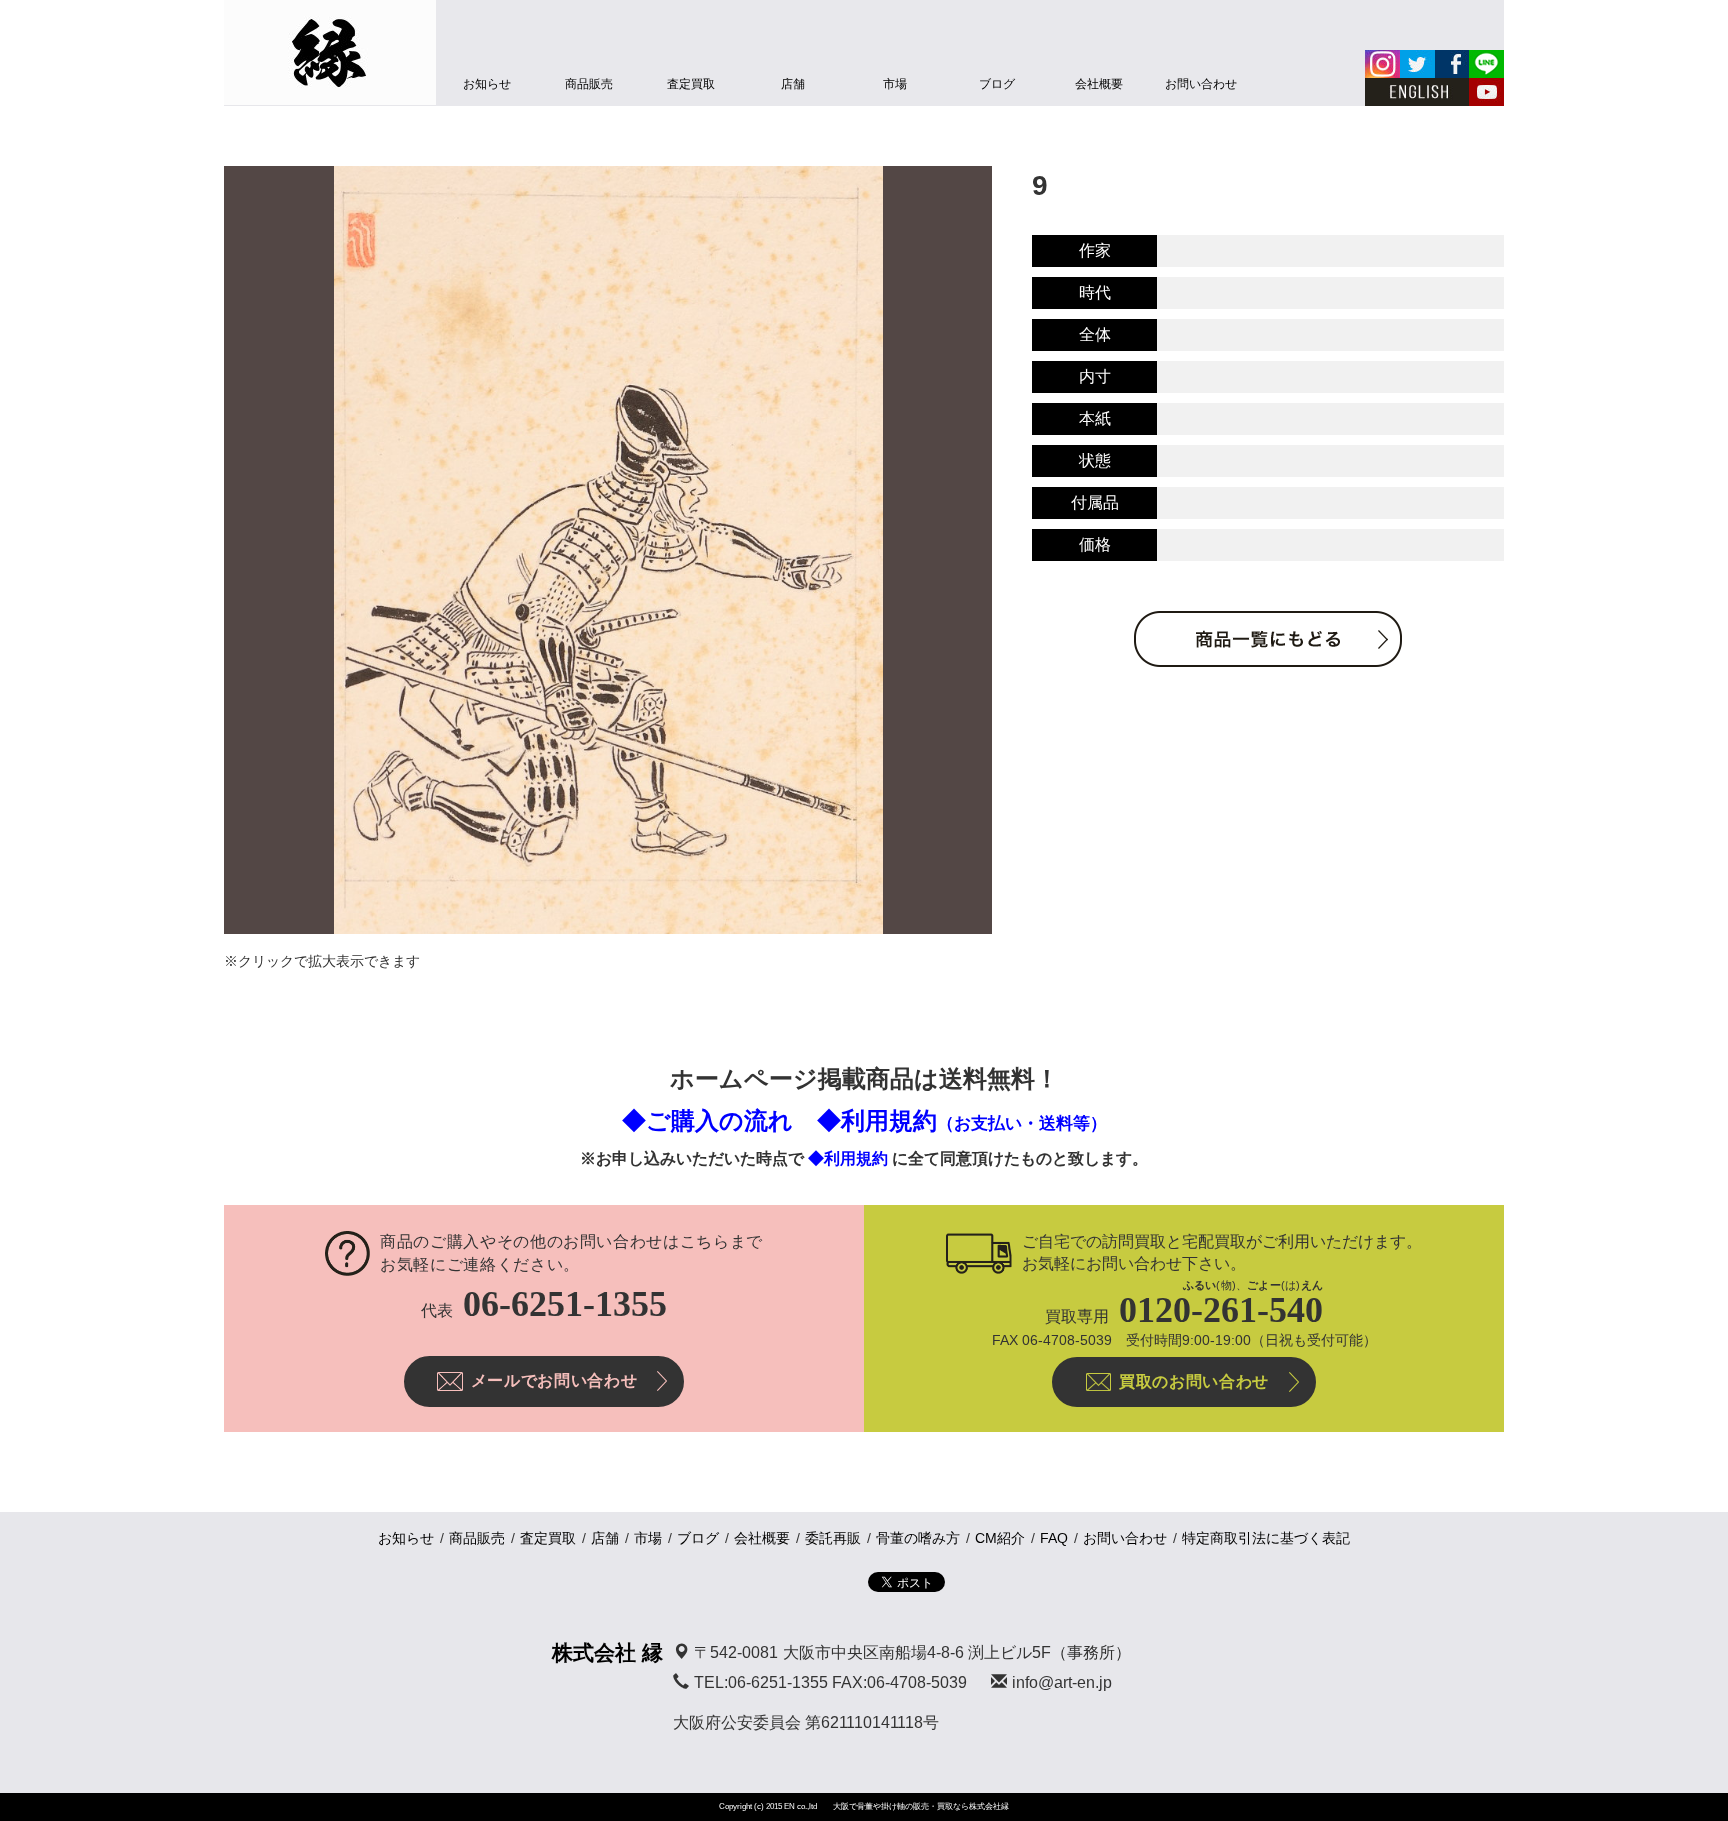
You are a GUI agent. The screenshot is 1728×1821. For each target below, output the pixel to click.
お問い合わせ (1201, 84)
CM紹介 (1000, 1538)
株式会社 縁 (607, 1652)
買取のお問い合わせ (1194, 1381)
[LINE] (1486, 64)
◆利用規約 (962, 1120)
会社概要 (1099, 84)
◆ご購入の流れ (707, 1120)
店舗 (793, 84)
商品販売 (589, 84)
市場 (895, 84)
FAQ (1054, 1538)
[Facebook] (1452, 64)
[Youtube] (1486, 92)
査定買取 (691, 84)
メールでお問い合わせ (554, 1380)
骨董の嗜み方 (918, 1538)
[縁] (330, 52)
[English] (1417, 92)
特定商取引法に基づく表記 (1266, 1538)
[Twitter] (1417, 64)
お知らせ (487, 84)
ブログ (997, 84)
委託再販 (833, 1538)
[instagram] (1382, 64)
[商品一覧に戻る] (1268, 639)
